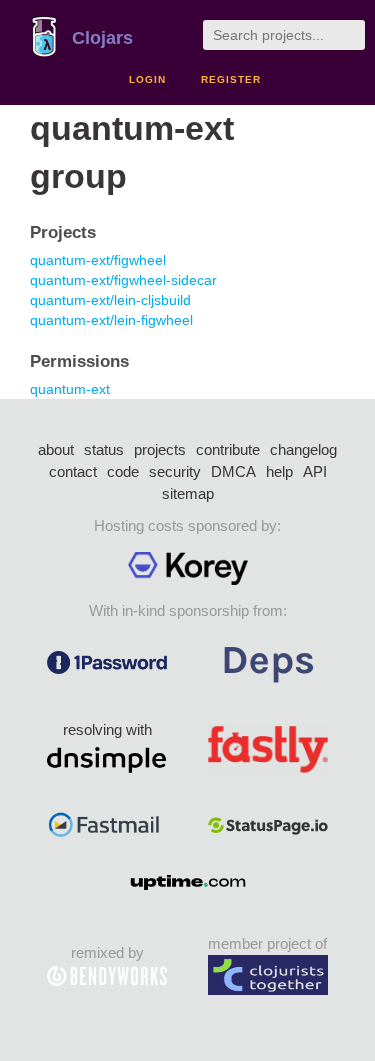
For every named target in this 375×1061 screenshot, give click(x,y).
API (315, 471)
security (175, 471)
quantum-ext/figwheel (98, 260)
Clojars (102, 38)
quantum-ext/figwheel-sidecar (123, 280)
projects (160, 449)
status (104, 449)
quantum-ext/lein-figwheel (111, 320)
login (147, 79)
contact (73, 471)
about (56, 449)
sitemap (188, 493)
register (231, 79)
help (279, 471)
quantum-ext (70, 389)
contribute (228, 449)
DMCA (233, 471)
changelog (303, 449)
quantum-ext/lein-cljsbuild (110, 300)
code (123, 471)
